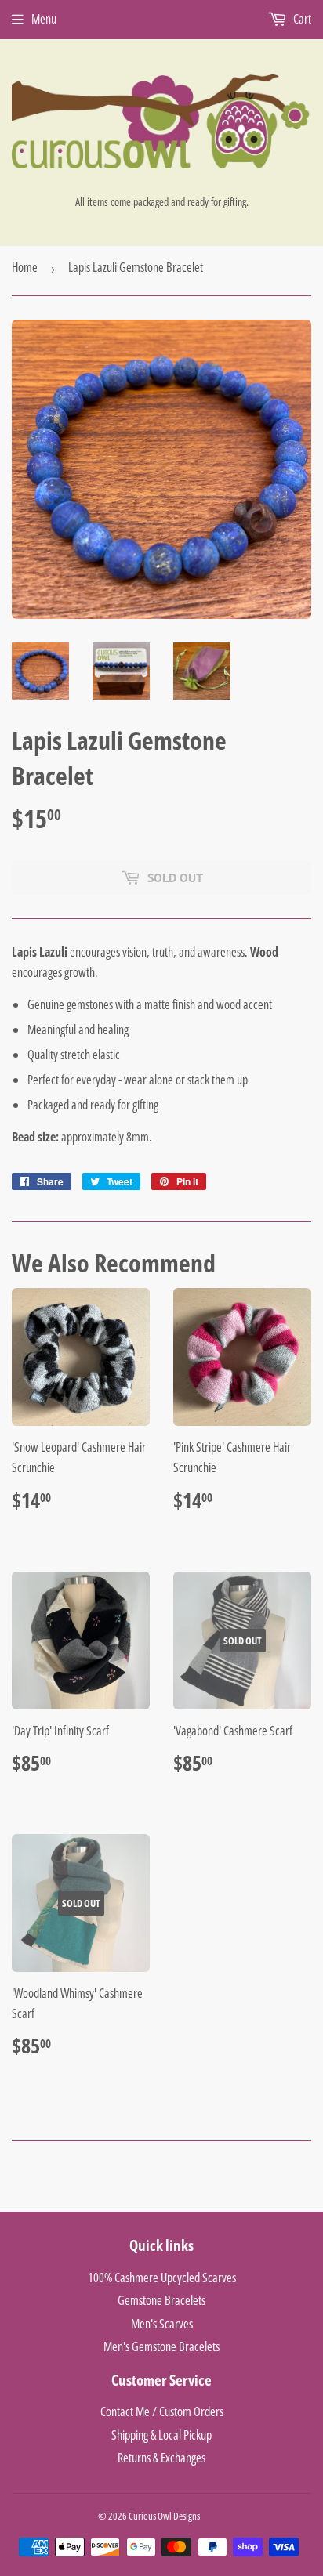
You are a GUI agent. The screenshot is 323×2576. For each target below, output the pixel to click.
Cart (301, 19)
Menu (44, 19)
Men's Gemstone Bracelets (161, 2346)
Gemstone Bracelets (161, 2300)
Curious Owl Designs (164, 2516)
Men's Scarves (162, 2324)
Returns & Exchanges (161, 2458)
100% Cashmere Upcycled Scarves (162, 2278)
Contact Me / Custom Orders (162, 2411)
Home (25, 267)
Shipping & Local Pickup (161, 2435)
